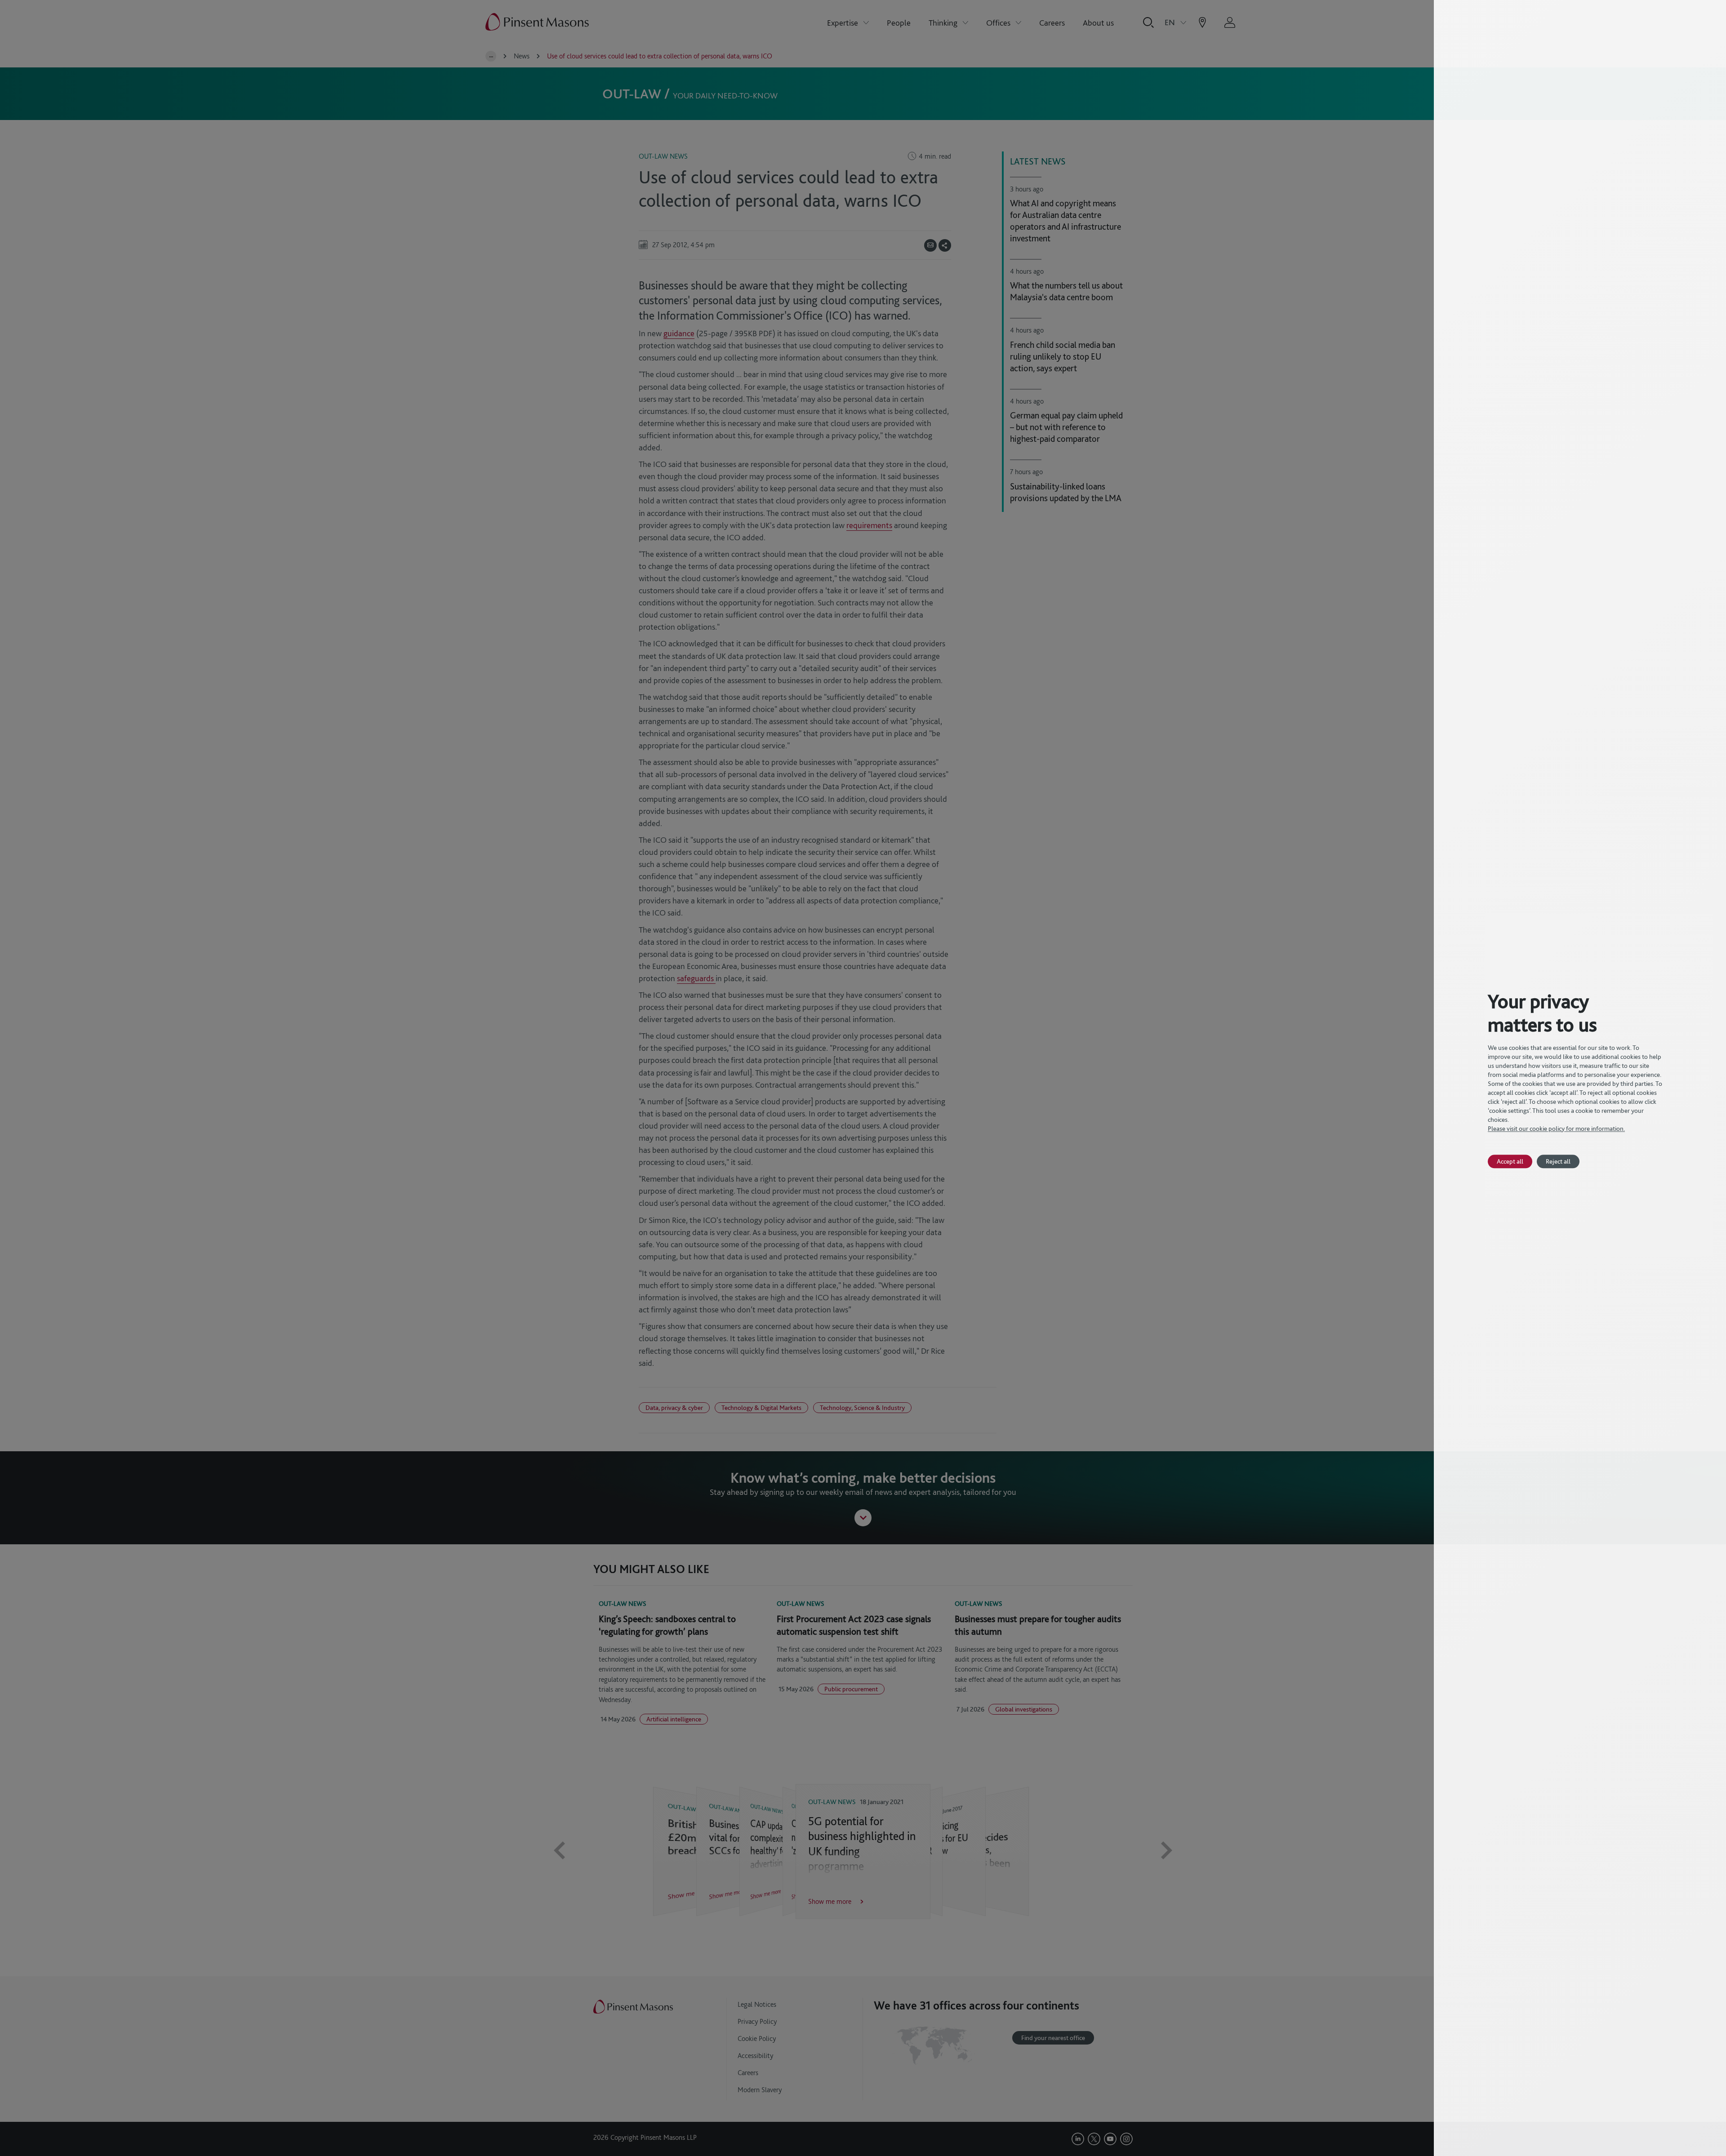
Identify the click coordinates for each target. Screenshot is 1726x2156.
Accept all (1510, 1161)
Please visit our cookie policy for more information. (1556, 1129)
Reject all (1558, 1161)
